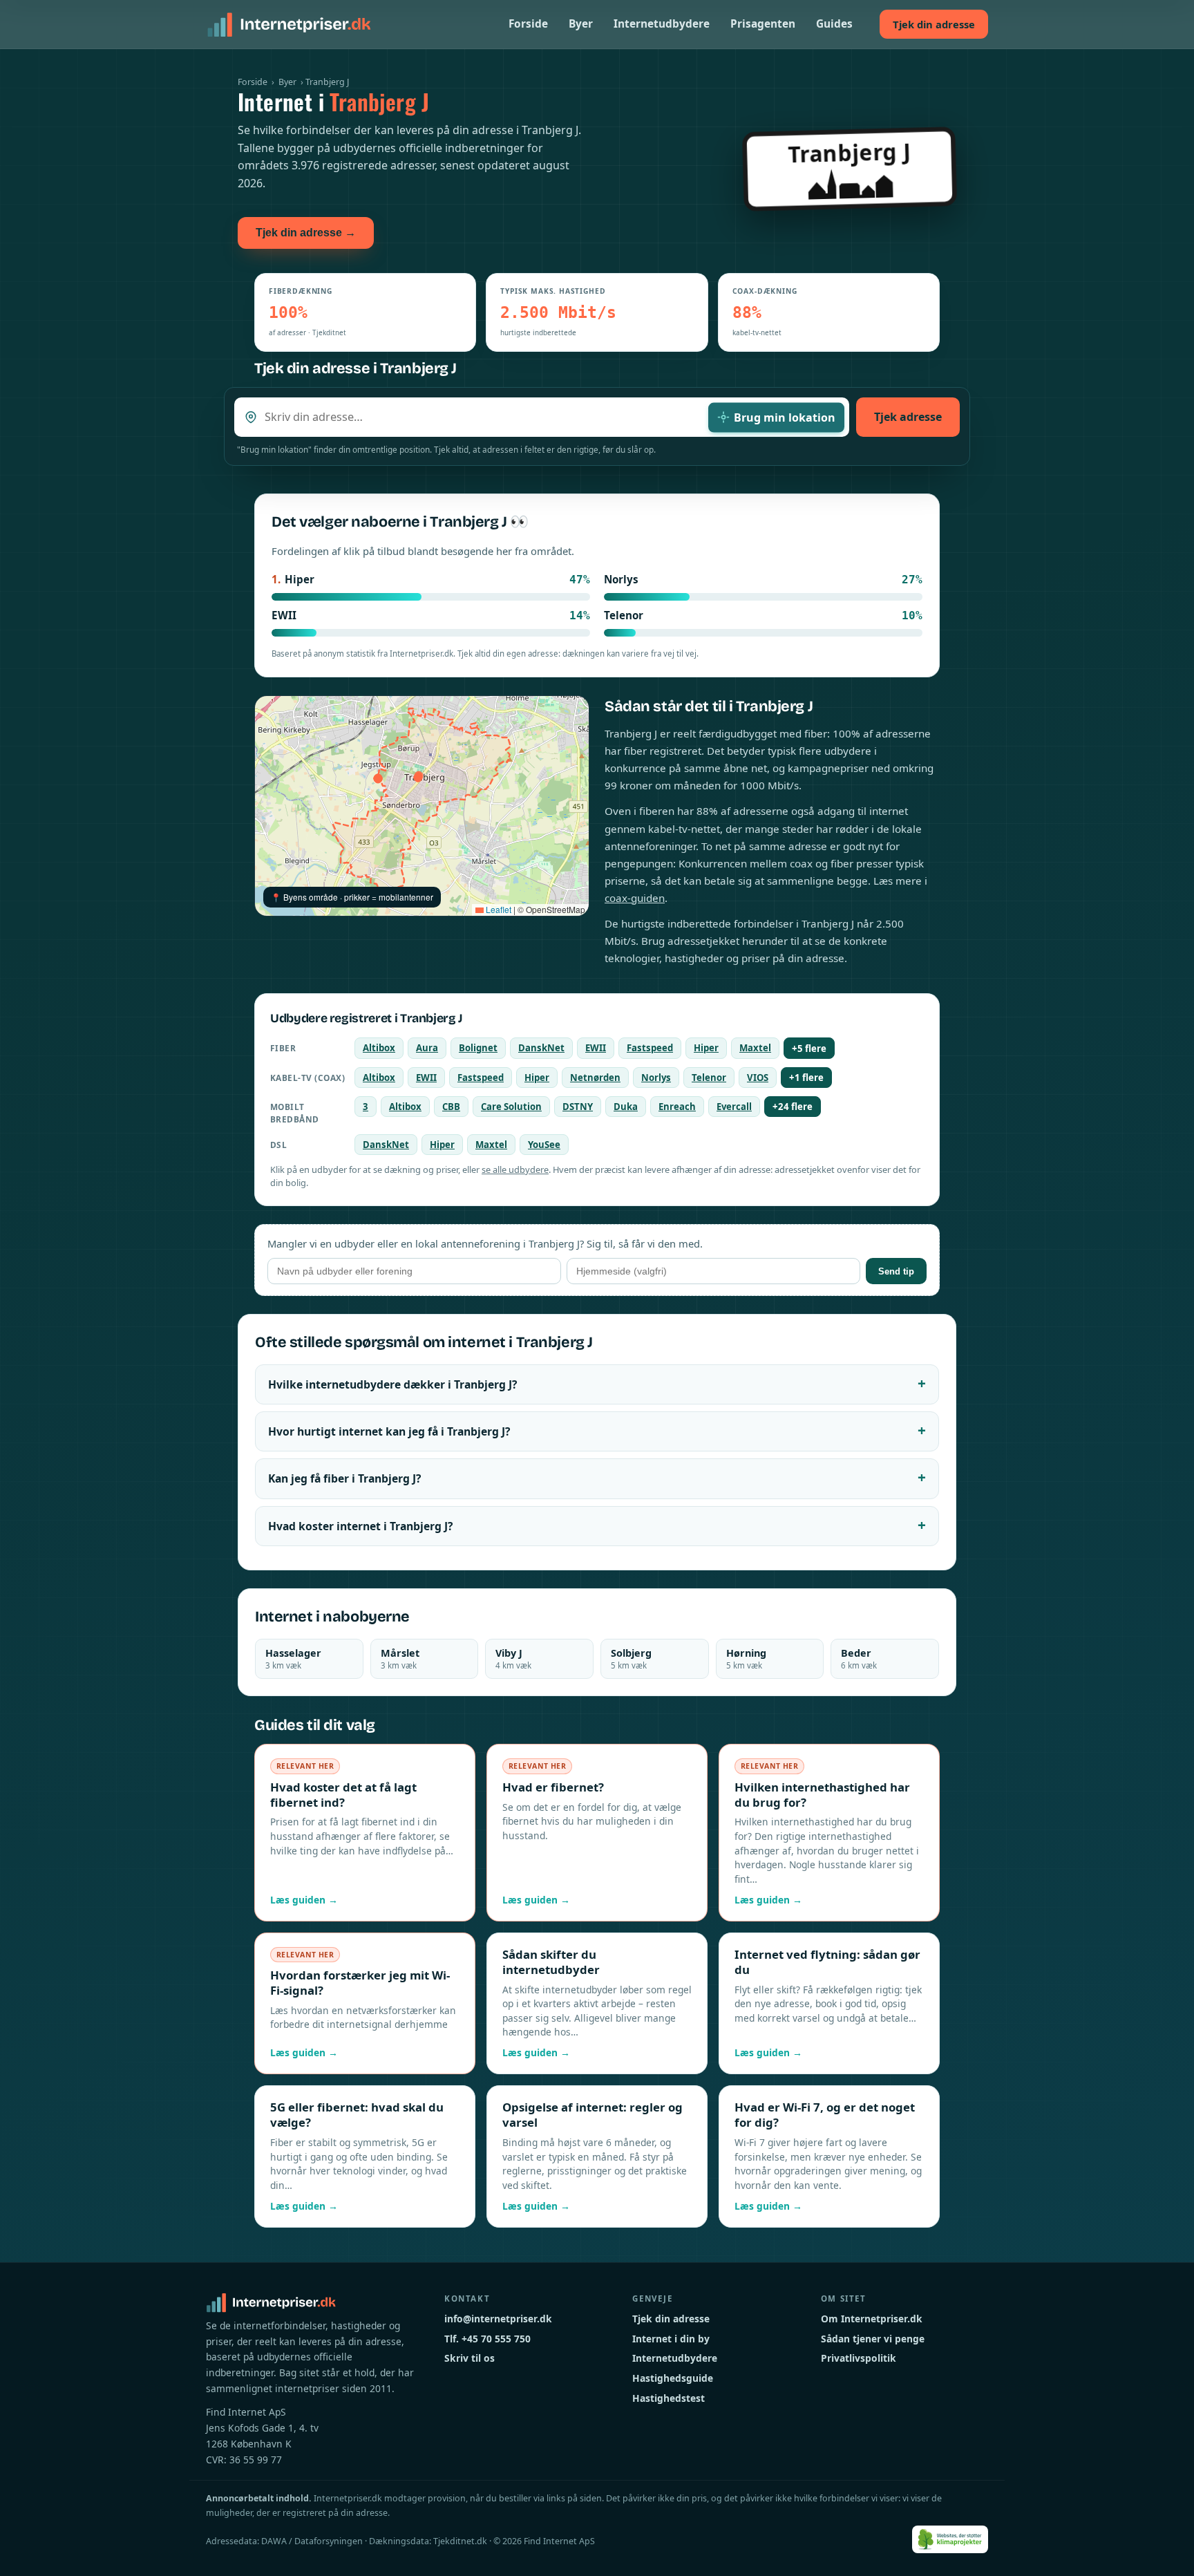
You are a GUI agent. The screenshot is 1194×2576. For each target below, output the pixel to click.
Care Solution (511, 1107)
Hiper (706, 1048)
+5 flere (809, 1049)
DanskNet (541, 1048)
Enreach (677, 1107)
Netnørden (595, 1078)
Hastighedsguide (673, 2378)
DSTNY (578, 1107)
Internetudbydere (662, 24)
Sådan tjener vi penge (873, 2339)
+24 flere (793, 1107)
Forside (528, 24)
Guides (834, 24)
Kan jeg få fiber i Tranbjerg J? (344, 1478)
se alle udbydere (515, 1169)
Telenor (709, 1078)
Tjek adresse (908, 417)
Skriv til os (470, 2358)
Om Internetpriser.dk (872, 2319)
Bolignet (478, 1048)
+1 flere (806, 1078)
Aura (427, 1048)
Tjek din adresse (934, 24)
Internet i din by (671, 2339)
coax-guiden (635, 898)
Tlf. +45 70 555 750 (487, 2339)
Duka (626, 1107)
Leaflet (497, 909)
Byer (581, 24)
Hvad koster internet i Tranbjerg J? (360, 1526)
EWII (596, 1048)
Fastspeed (650, 1048)
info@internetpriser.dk (498, 2319)
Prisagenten (763, 24)
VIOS (758, 1078)
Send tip (896, 1271)
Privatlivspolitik (859, 2358)
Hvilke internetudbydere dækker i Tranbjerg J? (392, 1384)
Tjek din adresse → (306, 233)
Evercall (734, 1107)
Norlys (656, 1078)
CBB (451, 1107)
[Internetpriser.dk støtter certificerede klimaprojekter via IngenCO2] (950, 2539)
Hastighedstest (669, 2398)
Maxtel (755, 1048)
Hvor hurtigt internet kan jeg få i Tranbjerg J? (389, 1431)
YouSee (544, 1145)
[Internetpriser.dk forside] (289, 24)
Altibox (379, 1048)
